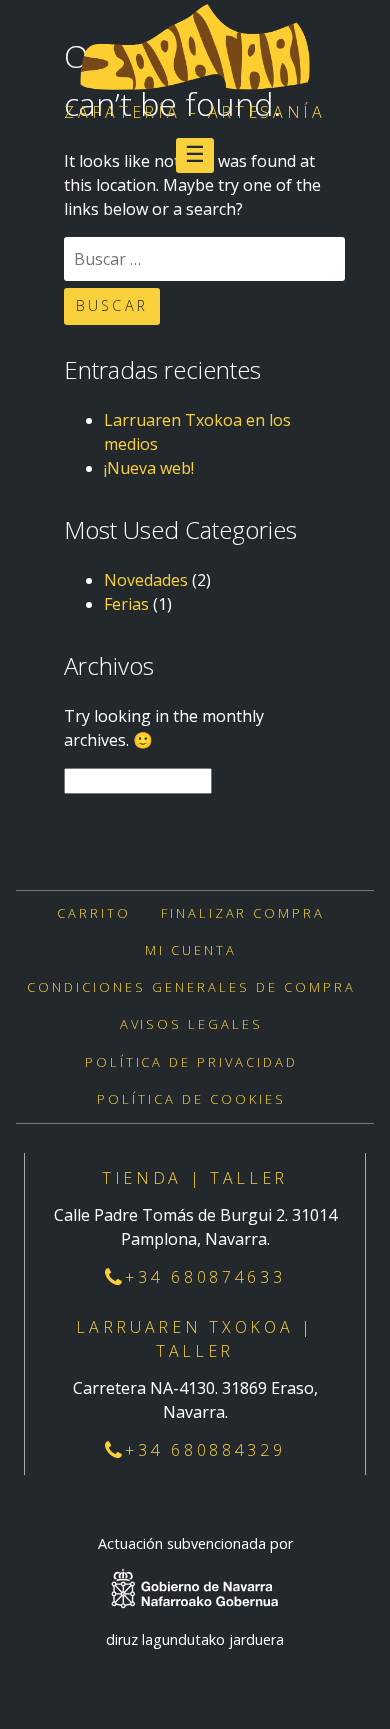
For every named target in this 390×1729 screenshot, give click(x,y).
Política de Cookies (191, 1099)
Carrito (94, 913)
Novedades (146, 580)
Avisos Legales (192, 1024)
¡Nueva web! (149, 468)
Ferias (126, 604)
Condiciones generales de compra (191, 987)
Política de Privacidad (192, 1062)
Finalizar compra (243, 913)
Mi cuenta (191, 950)
